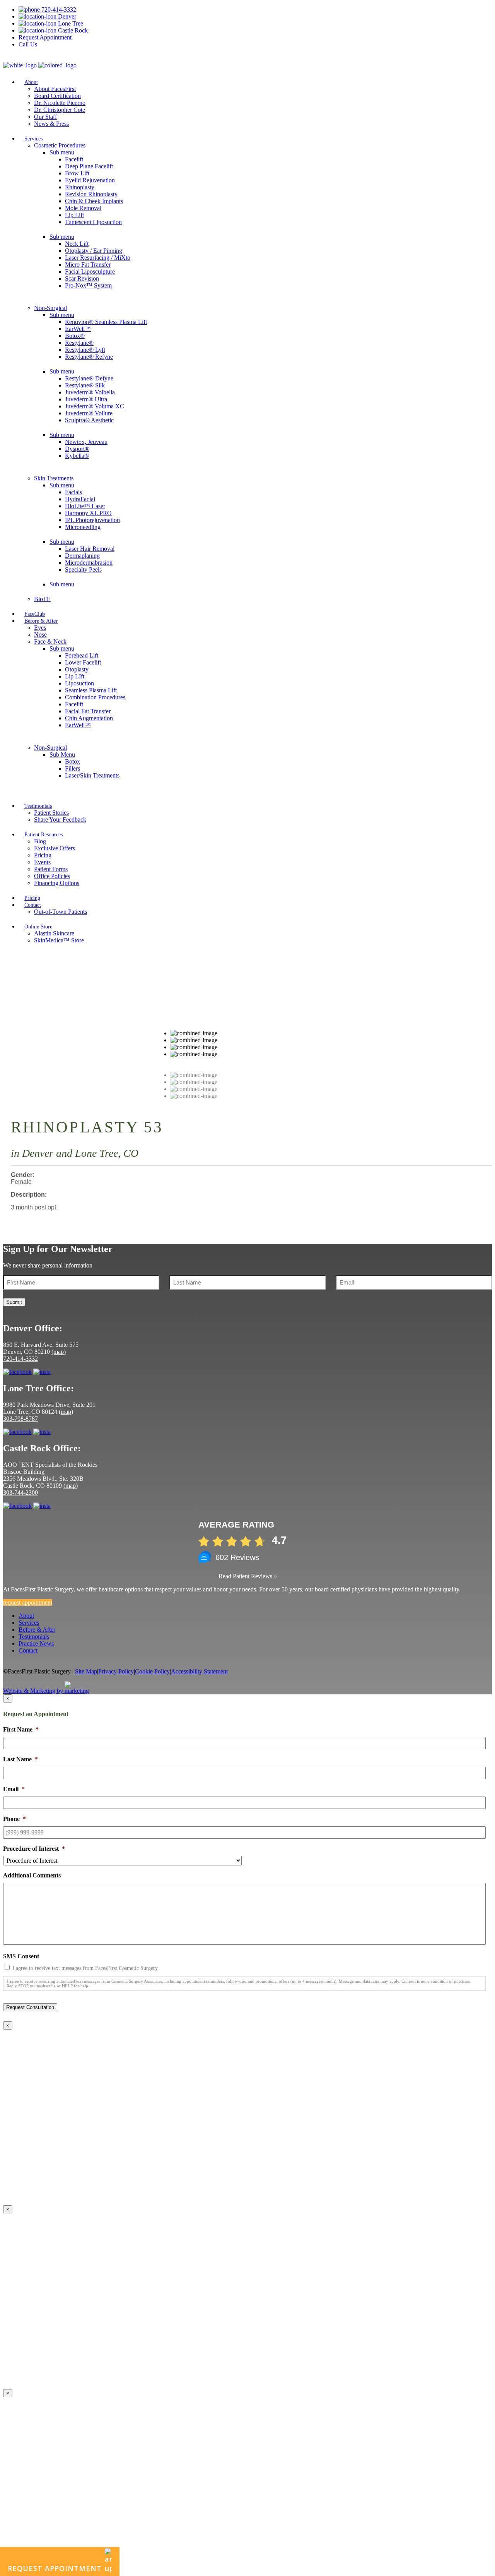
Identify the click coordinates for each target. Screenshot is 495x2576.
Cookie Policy (152, 1671)
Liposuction (79, 683)
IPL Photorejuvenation (92, 520)
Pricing (43, 855)
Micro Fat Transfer (88, 265)
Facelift (74, 159)
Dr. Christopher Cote (60, 110)
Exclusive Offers (55, 848)
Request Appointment (45, 37)
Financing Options (57, 883)
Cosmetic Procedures (60, 145)
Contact (33, 905)
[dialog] (247, 1855)
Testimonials (38, 806)
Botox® (75, 336)
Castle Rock (72, 30)
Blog (40, 841)
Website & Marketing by (34, 1691)
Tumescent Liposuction (93, 222)
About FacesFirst (55, 89)
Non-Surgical (50, 308)
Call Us (28, 44)
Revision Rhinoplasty (91, 194)
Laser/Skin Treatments (92, 775)
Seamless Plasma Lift (91, 690)
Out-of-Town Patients (61, 912)
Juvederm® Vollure (89, 413)
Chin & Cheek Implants (94, 201)
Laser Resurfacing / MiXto (98, 258)
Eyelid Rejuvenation (90, 180)
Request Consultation (30, 2007)
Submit (14, 1302)
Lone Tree (70, 23)
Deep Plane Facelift (89, 166)
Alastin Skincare (54, 933)
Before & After (41, 621)
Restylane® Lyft (85, 350)
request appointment (28, 1602)
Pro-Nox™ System (88, 285)
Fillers (73, 768)
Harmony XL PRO (88, 513)
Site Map (86, 1671)
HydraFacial (80, 499)
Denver (66, 16)
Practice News (36, 1643)
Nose (40, 635)
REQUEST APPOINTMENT (55, 2568)
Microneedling (83, 527)
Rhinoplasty (80, 187)
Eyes (40, 628)
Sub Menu (62, 754)
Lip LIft (75, 676)
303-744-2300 (20, 1493)
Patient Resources (44, 835)
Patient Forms (51, 869)
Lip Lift (74, 215)
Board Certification (57, 96)
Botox (73, 761)
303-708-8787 (20, 1419)
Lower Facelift (83, 662)
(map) (59, 1352)
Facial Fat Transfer (88, 711)
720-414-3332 (58, 9)
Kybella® (77, 456)
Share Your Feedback (60, 820)
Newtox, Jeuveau (86, 442)
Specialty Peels (83, 569)
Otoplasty (77, 669)
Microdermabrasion (89, 563)
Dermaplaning (82, 556)
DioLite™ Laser (85, 506)
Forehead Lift (82, 655)
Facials (73, 492)
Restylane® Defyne (89, 378)
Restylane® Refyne (89, 357)
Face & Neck (50, 641)
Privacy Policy (116, 1671)
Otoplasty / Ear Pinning (94, 251)
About (31, 82)
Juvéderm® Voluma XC (95, 406)
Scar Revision (82, 278)
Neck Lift (77, 244)
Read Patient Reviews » (248, 1576)
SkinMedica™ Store (59, 940)
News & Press (51, 124)
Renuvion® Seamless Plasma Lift (106, 322)
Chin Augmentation (89, 718)
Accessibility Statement (199, 1671)
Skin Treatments (54, 478)
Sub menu (62, 152)
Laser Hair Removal (90, 549)
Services (33, 139)
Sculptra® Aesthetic (89, 420)
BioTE (42, 599)
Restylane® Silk (85, 385)
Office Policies (52, 876)
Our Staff (45, 117)
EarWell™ (78, 329)
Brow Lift (77, 173)
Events (42, 862)
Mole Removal (83, 208)
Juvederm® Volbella (90, 392)
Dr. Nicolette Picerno (60, 103)
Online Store (38, 927)
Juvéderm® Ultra (86, 399)
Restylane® (79, 343)
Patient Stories (51, 813)
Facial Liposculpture (90, 271)
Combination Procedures (95, 697)
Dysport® (77, 449)
